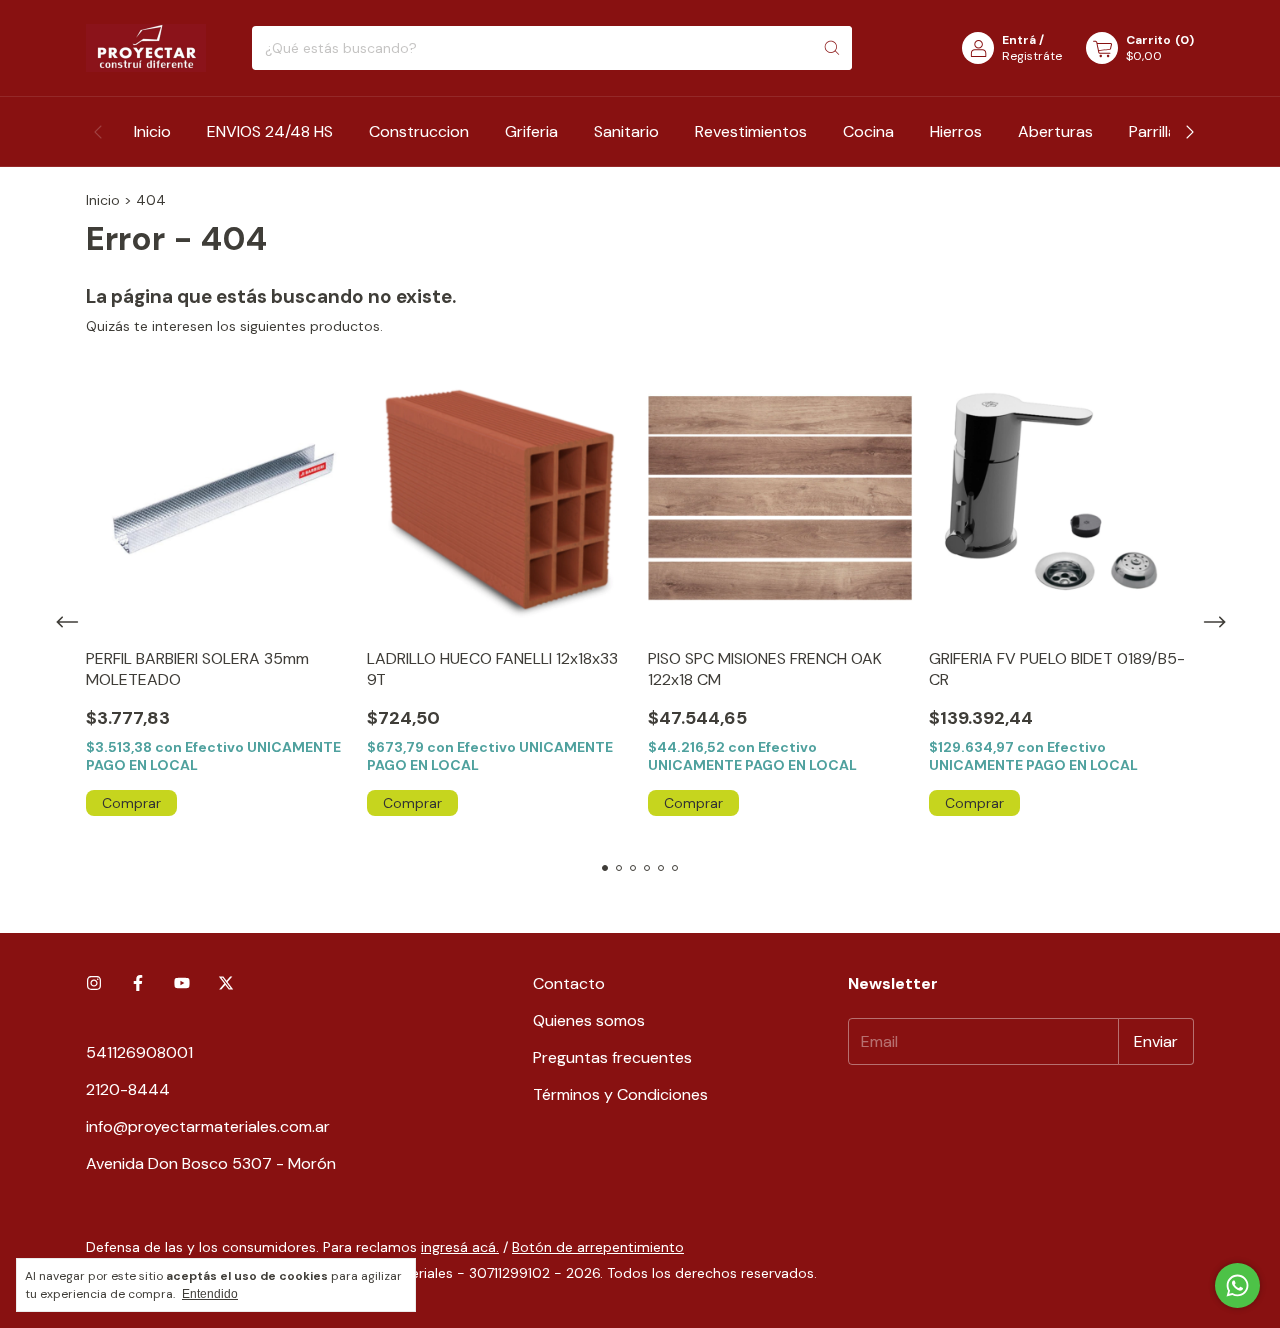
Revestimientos (751, 131)
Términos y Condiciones (620, 1094)
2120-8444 (128, 1089)
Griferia (531, 131)
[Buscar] (832, 48)
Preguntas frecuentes (612, 1057)
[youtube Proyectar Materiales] (182, 983)
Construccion (419, 131)
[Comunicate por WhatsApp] (1237, 1285)
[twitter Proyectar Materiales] (226, 983)
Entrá (1019, 40)
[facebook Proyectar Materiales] (138, 983)
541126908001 (139, 1052)
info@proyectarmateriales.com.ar (208, 1126)
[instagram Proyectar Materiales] (94, 983)
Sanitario (626, 131)
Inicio (152, 131)
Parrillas (1157, 131)
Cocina (868, 131)
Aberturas (1055, 131)
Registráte (1032, 56)
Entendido (210, 1294)
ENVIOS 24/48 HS (270, 131)
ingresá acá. (460, 1247)
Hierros (956, 131)
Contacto (569, 983)
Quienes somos (589, 1020)
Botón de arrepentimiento (598, 1247)
